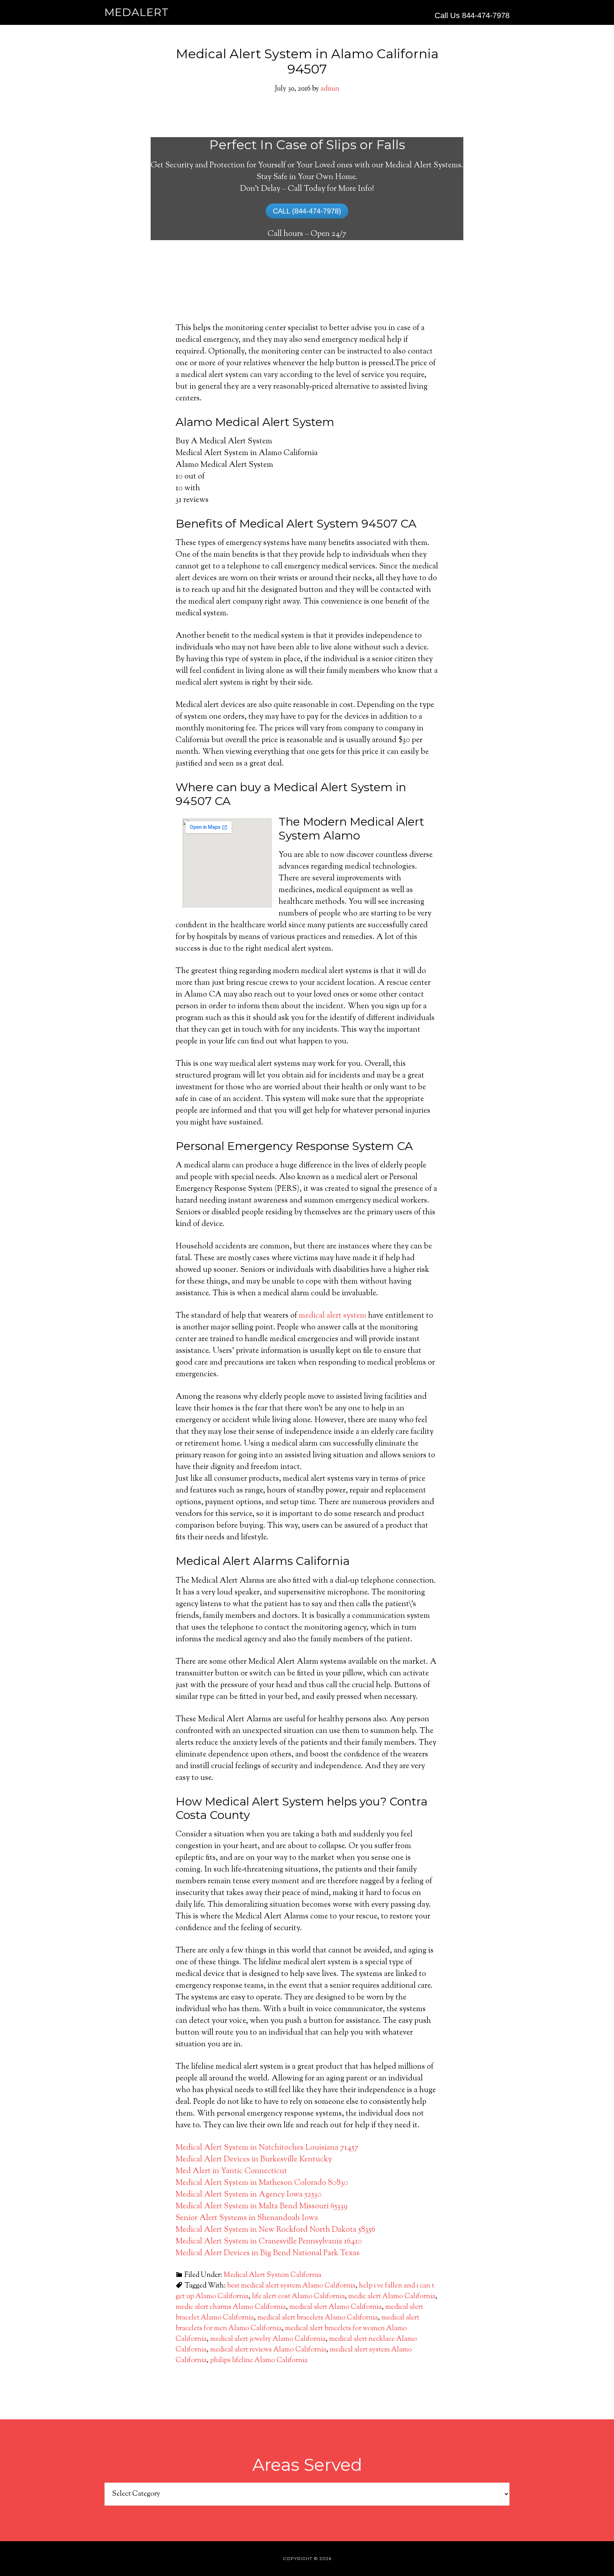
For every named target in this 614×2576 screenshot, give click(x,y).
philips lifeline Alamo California (259, 2361)
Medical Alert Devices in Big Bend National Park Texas (268, 2253)
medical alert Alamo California (335, 2307)
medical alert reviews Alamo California (268, 2350)
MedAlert (137, 12)
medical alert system (333, 1316)
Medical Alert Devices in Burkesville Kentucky (254, 2160)
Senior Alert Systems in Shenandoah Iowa (247, 2218)
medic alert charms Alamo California (231, 2307)
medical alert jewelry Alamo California (268, 2339)
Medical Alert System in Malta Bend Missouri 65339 (262, 2207)
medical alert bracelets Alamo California (317, 2318)
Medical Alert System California (272, 2275)
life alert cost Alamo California (298, 2297)
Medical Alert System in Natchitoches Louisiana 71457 (267, 2148)
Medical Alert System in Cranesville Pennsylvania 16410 (269, 2242)
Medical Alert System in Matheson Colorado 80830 (262, 2183)
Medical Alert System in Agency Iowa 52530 (249, 2195)
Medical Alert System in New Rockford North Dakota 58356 (275, 2230)
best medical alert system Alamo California (291, 2286)
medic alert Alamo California (392, 2297)
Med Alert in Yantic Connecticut (231, 2171)
